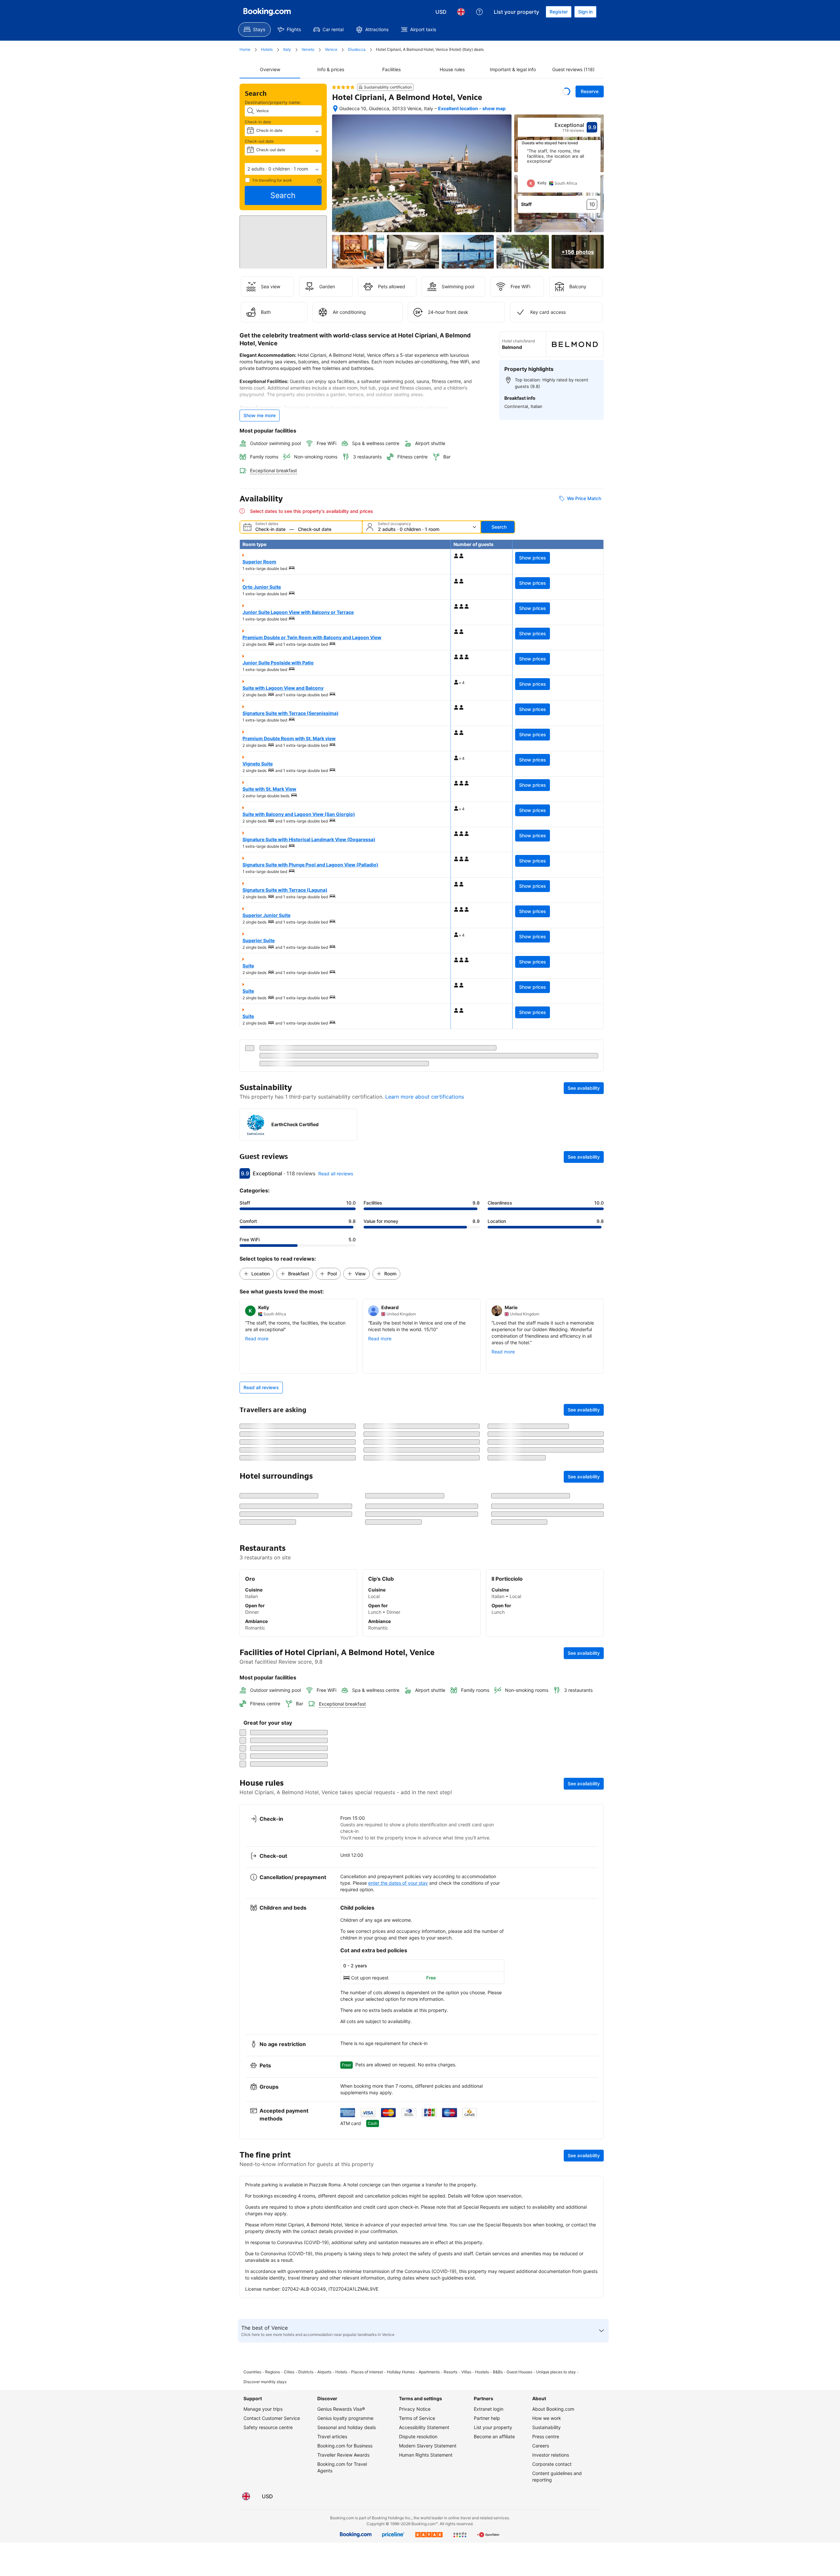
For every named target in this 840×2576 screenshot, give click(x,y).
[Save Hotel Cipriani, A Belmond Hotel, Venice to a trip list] (566, 91)
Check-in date (258, 122)
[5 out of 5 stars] (343, 87)
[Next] (596, 171)
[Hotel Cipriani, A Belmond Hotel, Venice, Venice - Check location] (335, 109)
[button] (283, 169)
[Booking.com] (267, 12)
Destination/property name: (273, 102)
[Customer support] (479, 12)
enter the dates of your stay (398, 2553)
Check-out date (259, 141)
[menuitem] (254, 30)
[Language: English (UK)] (461, 12)
